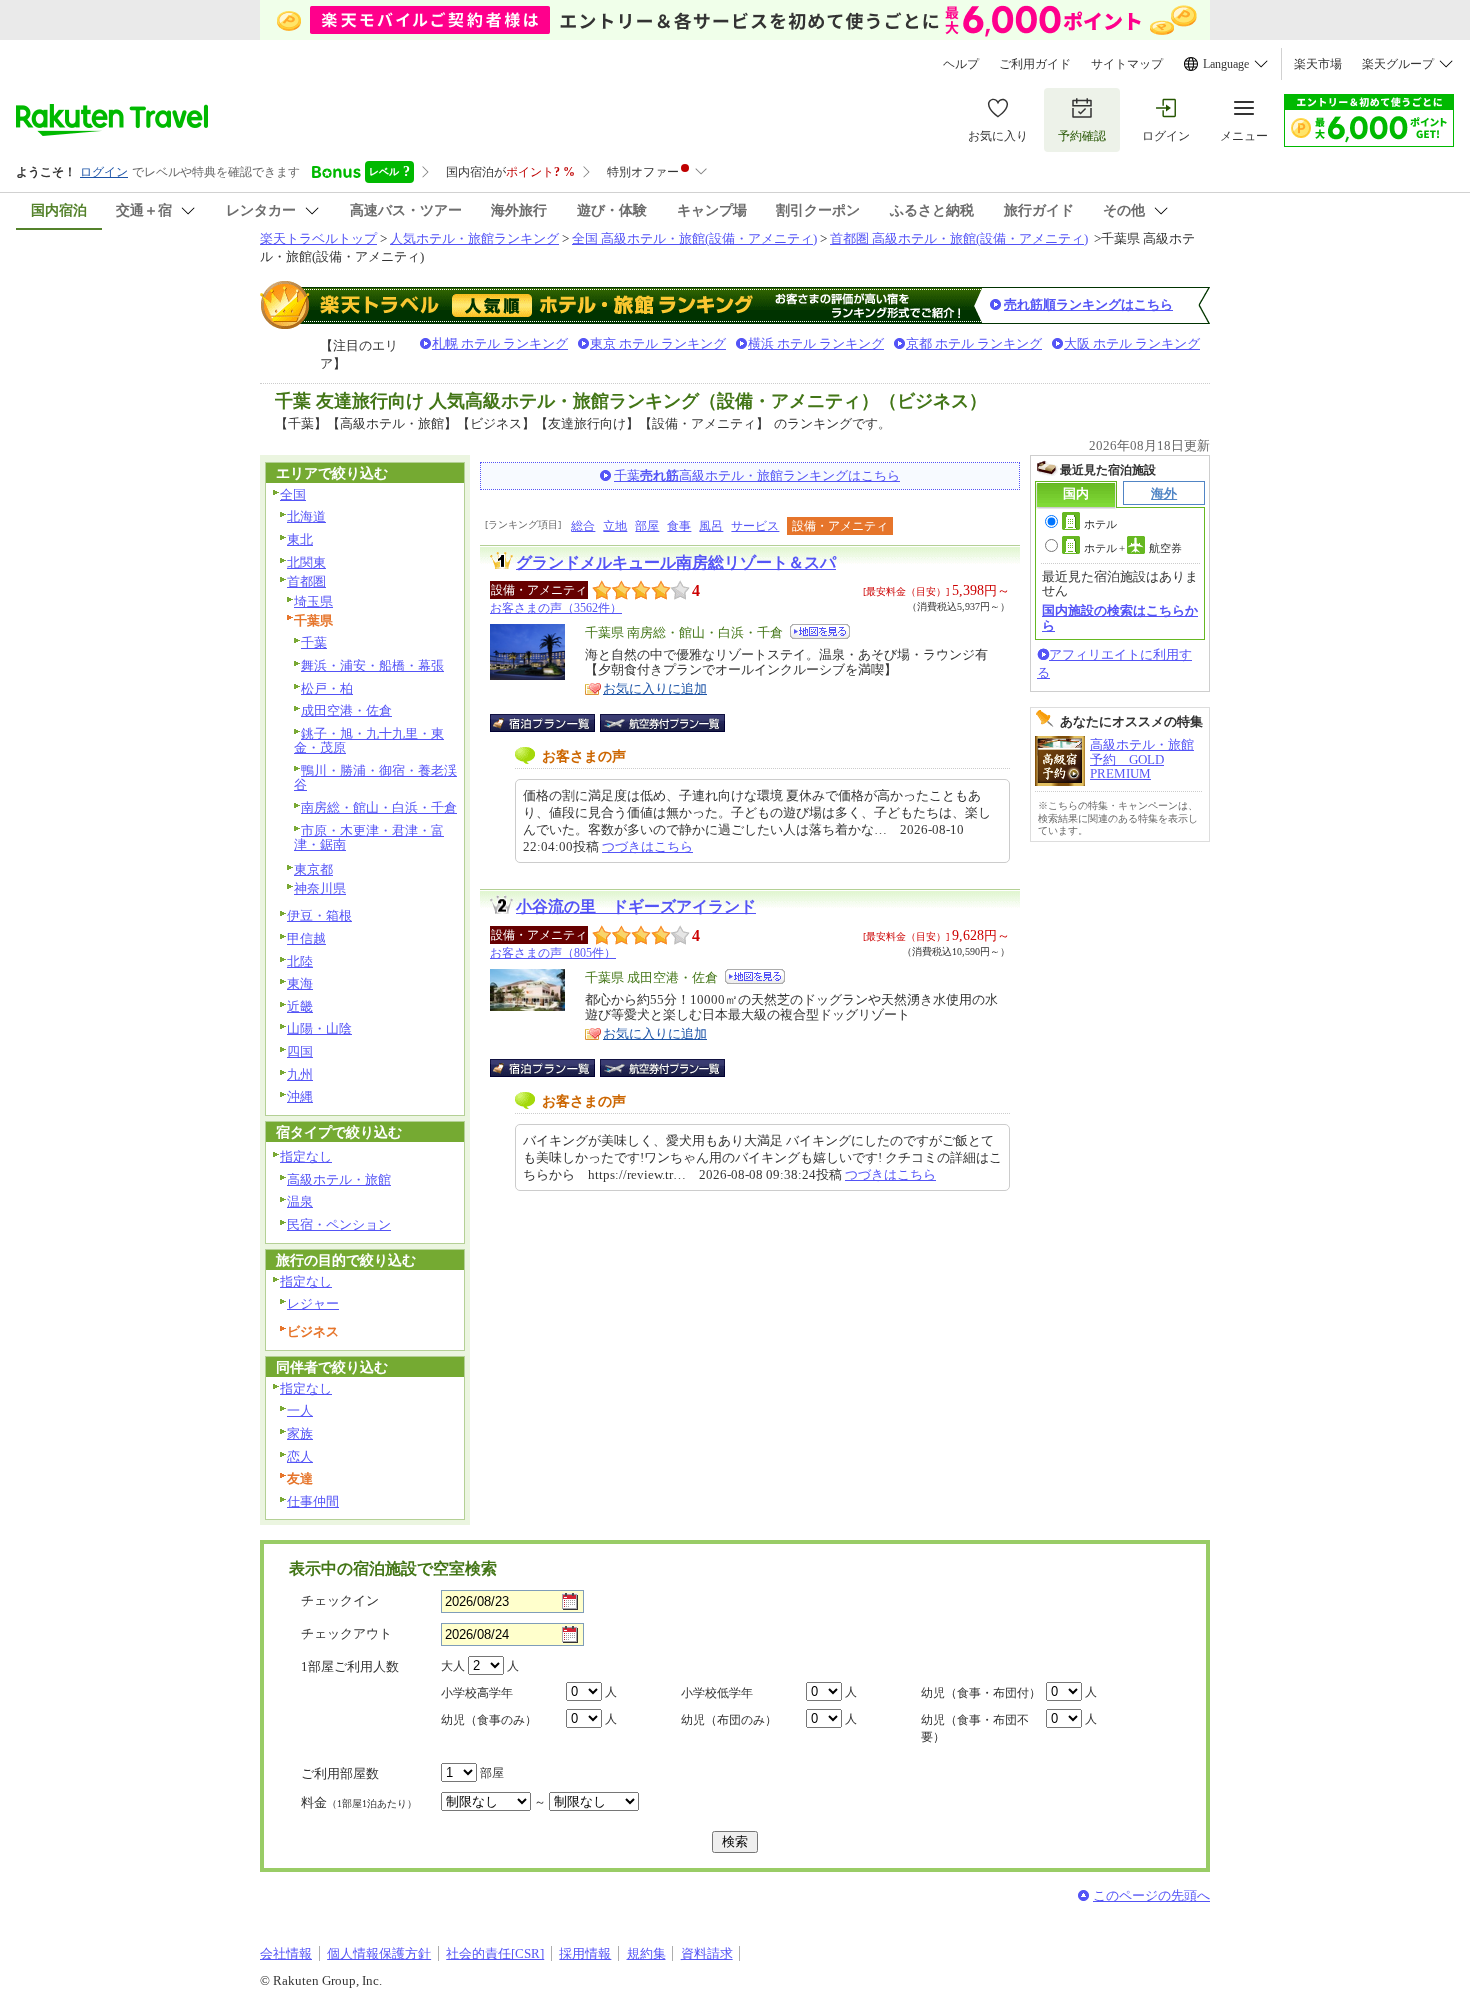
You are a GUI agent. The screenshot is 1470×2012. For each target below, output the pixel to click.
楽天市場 (1318, 64)
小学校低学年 (717, 1693)
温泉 (300, 1201)
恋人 (300, 1456)
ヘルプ (961, 64)
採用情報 (585, 1953)
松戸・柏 (327, 688)
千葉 (314, 642)
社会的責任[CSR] (495, 1953)
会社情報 (286, 1953)
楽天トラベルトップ (318, 238)
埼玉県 (313, 601)
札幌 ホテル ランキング (500, 343)
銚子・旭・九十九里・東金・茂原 (369, 741)
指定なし (306, 1156)
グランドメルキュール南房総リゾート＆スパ (676, 562)
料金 (359, 1802)
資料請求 (707, 1953)
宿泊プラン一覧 (552, 723)
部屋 (647, 526)
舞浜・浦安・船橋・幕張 (372, 665)
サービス (755, 526)
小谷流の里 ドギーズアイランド (636, 906)
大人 (453, 1666)
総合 (583, 526)
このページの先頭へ (1151, 1895)
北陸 (300, 961)
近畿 (300, 1006)
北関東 (306, 562)
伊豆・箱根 (319, 915)
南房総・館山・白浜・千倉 (379, 807)
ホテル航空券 (1133, 548)
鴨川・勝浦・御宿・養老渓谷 (375, 778)
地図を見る (820, 631)
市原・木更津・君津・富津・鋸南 (369, 838)
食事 (679, 526)
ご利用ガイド (1035, 64)
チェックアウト (346, 1633)
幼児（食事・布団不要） (975, 1728)
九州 (300, 1074)
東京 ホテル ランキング (658, 343)
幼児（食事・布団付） (981, 1693)
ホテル (1100, 524)
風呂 (711, 526)
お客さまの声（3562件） (556, 608)
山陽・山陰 (319, 1028)
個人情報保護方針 (379, 1953)
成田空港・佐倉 (346, 710)
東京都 (313, 869)
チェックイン (340, 1600)
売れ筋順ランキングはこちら (1088, 304)
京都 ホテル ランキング (974, 343)
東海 (300, 983)
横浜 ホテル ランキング (816, 343)
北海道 (306, 516)
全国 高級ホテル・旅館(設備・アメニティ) (694, 238)
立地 (615, 526)
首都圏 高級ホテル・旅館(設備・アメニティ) (959, 238)
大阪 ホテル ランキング (1132, 343)
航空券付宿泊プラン (662, 723)
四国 (300, 1051)
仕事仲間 (313, 1501)
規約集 (646, 1953)
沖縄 (300, 1096)
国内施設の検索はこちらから (1120, 617)
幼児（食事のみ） (489, 1720)
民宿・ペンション (339, 1224)
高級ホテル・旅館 (339, 1179)
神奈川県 (320, 888)
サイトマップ (1127, 64)
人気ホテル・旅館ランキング (474, 238)
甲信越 (306, 938)
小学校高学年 (477, 1693)
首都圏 (306, 581)
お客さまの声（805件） (553, 953)
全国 (293, 494)
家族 (300, 1433)
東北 (300, 539)
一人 (300, 1410)
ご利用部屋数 (340, 1773)
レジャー (313, 1303)
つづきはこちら (647, 846)
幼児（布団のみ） (729, 1720)
